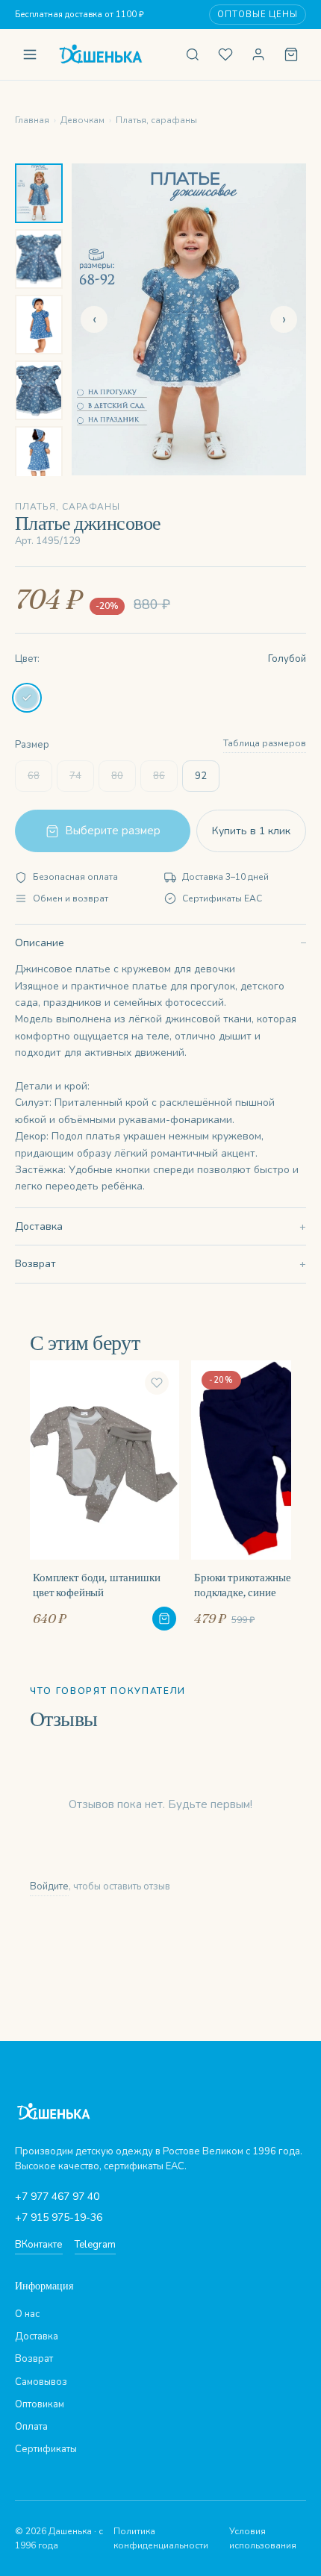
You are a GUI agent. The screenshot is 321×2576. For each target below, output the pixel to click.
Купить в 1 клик (251, 831)
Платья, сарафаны (156, 120)
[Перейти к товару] (164, 1619)
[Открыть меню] (30, 54)
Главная (32, 120)
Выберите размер (113, 831)
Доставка (39, 1226)
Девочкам (82, 120)
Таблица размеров (265, 743)
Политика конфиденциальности (161, 2538)
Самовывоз (41, 2382)
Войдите (49, 1886)
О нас (27, 2314)
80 (117, 776)
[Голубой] (27, 698)
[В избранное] (157, 1383)
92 (201, 776)
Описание (40, 943)
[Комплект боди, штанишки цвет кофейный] (105, 1495)
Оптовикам (40, 2404)
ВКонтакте (39, 2245)
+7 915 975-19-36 (59, 2217)
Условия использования (263, 2538)
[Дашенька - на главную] (111, 54)
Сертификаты (46, 2449)
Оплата (31, 2427)
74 (75, 776)
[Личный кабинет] (258, 54)
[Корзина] (291, 54)
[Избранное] (225, 54)
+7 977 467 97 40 (57, 2197)
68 (34, 776)
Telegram (95, 2245)
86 (159, 776)
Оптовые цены (258, 15)
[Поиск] (193, 54)
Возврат (35, 1264)
